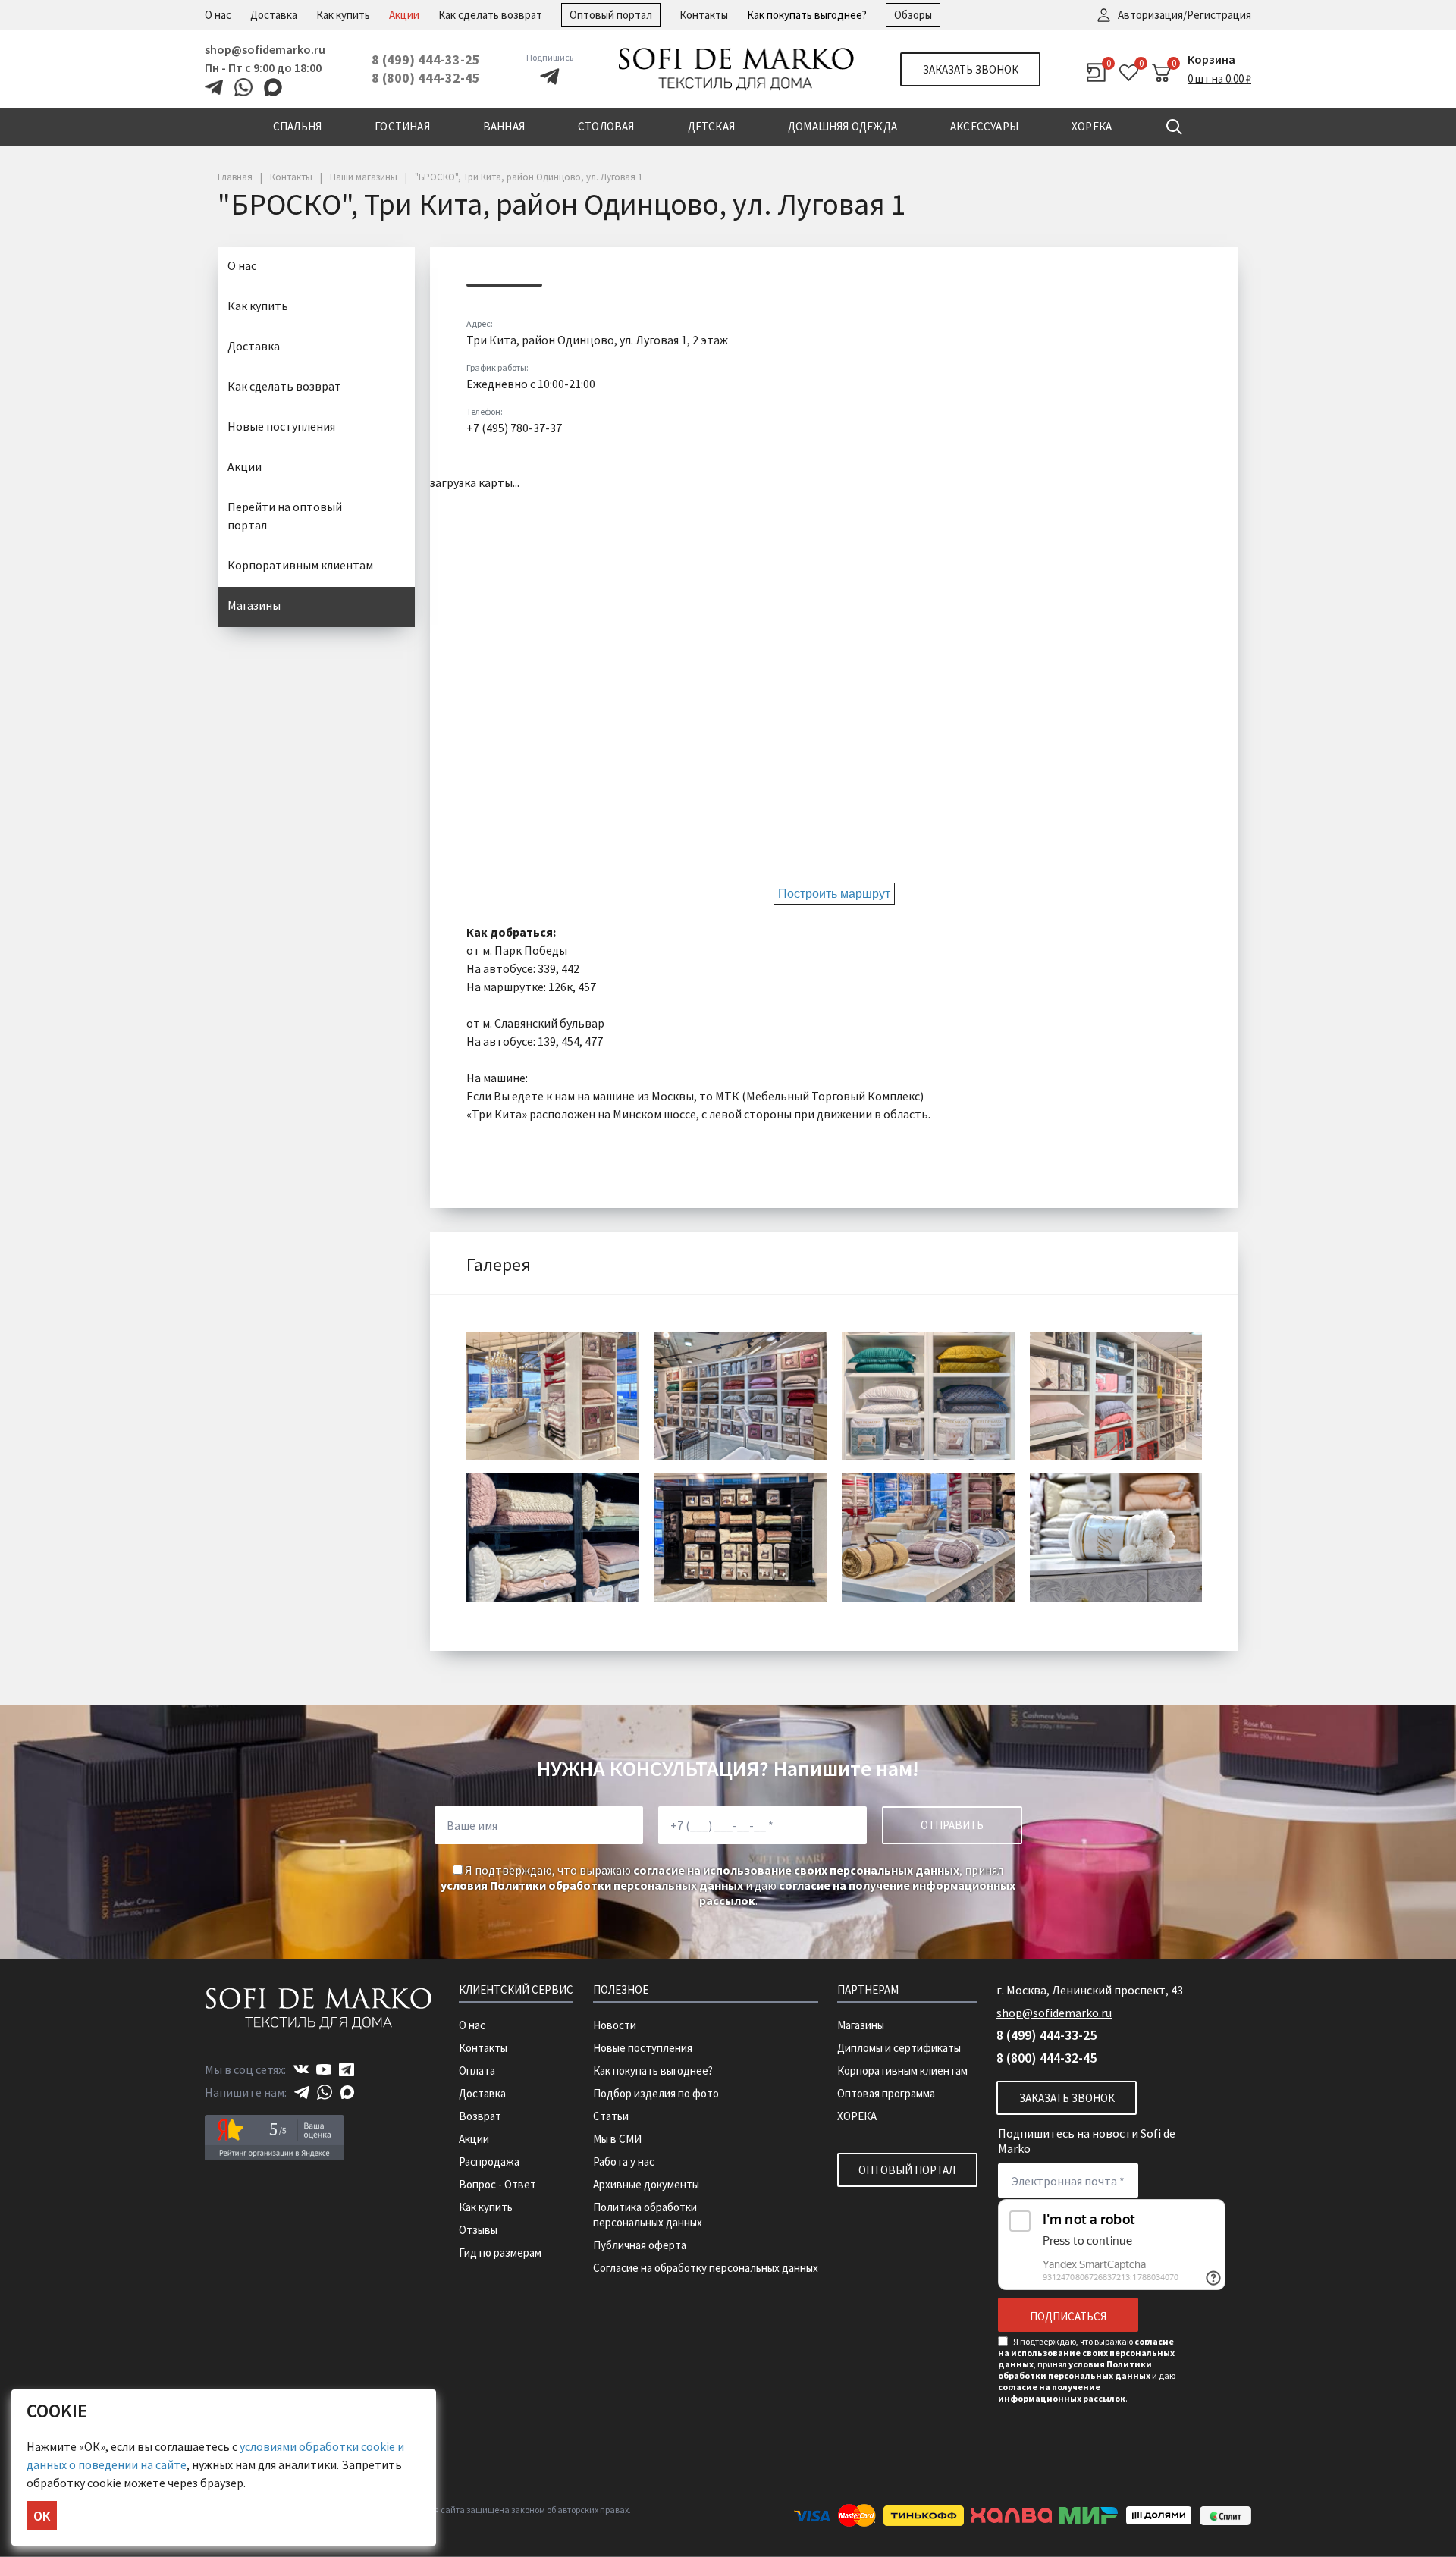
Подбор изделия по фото (656, 2093)
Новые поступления (281, 426)
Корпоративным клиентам (300, 565)
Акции (404, 15)
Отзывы (478, 2230)
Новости (615, 2025)
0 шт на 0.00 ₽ (1219, 78)
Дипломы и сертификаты (899, 2048)
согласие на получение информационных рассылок (1062, 2392)
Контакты (704, 15)
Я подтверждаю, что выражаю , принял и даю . (728, 1885)
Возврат (480, 2116)
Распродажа (489, 2162)
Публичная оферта (640, 2245)
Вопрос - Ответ (497, 2184)
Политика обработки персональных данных (648, 2215)
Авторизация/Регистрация (1185, 15)
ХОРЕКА (857, 2116)
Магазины (254, 605)
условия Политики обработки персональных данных (592, 1885)
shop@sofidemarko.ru (265, 49)
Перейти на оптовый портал (285, 516)
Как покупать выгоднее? (807, 15)
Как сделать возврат (490, 15)
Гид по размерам (500, 2253)
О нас (218, 15)
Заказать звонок (971, 69)
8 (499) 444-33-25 (426, 60)
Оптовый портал (611, 15)
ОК (42, 2516)
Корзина (1211, 59)
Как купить (343, 15)
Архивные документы (646, 2184)
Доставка (274, 15)
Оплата (477, 2071)
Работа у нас (624, 2162)
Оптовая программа (886, 2093)
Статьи (611, 2116)
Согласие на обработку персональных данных (706, 2268)
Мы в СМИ (617, 2139)
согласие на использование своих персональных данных (796, 1870)
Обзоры (913, 15)
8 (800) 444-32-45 (426, 78)
